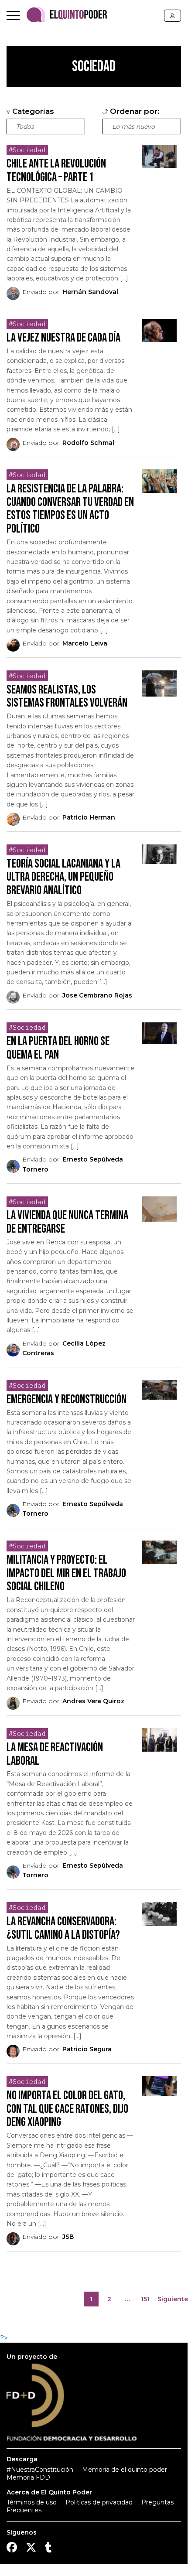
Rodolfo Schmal (88, 443)
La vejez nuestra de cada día (63, 338)
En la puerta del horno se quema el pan (58, 1048)
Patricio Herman (89, 817)
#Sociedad (27, 150)
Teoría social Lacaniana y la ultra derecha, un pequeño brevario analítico (63, 877)
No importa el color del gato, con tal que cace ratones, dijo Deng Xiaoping (67, 2109)
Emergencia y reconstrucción (67, 1399)
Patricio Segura (87, 2049)
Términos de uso (32, 2502)
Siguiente (173, 2299)
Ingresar (173, 16)
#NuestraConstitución (40, 2470)
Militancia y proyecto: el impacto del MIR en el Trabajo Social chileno (66, 1573)
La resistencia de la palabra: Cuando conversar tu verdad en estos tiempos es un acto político (70, 509)
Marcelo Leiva (85, 643)
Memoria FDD (28, 2477)
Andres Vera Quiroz (93, 1701)
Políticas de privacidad (99, 2502)
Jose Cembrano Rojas (97, 995)
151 (147, 2301)
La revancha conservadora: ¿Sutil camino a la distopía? (63, 1928)
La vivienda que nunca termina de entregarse (67, 1222)
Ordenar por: (134, 111)
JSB (68, 2237)
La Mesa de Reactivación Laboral (55, 1754)
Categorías (32, 111)
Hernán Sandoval (90, 292)
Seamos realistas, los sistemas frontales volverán (67, 697)
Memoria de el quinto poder (125, 2470)
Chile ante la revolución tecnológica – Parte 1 (56, 171)
